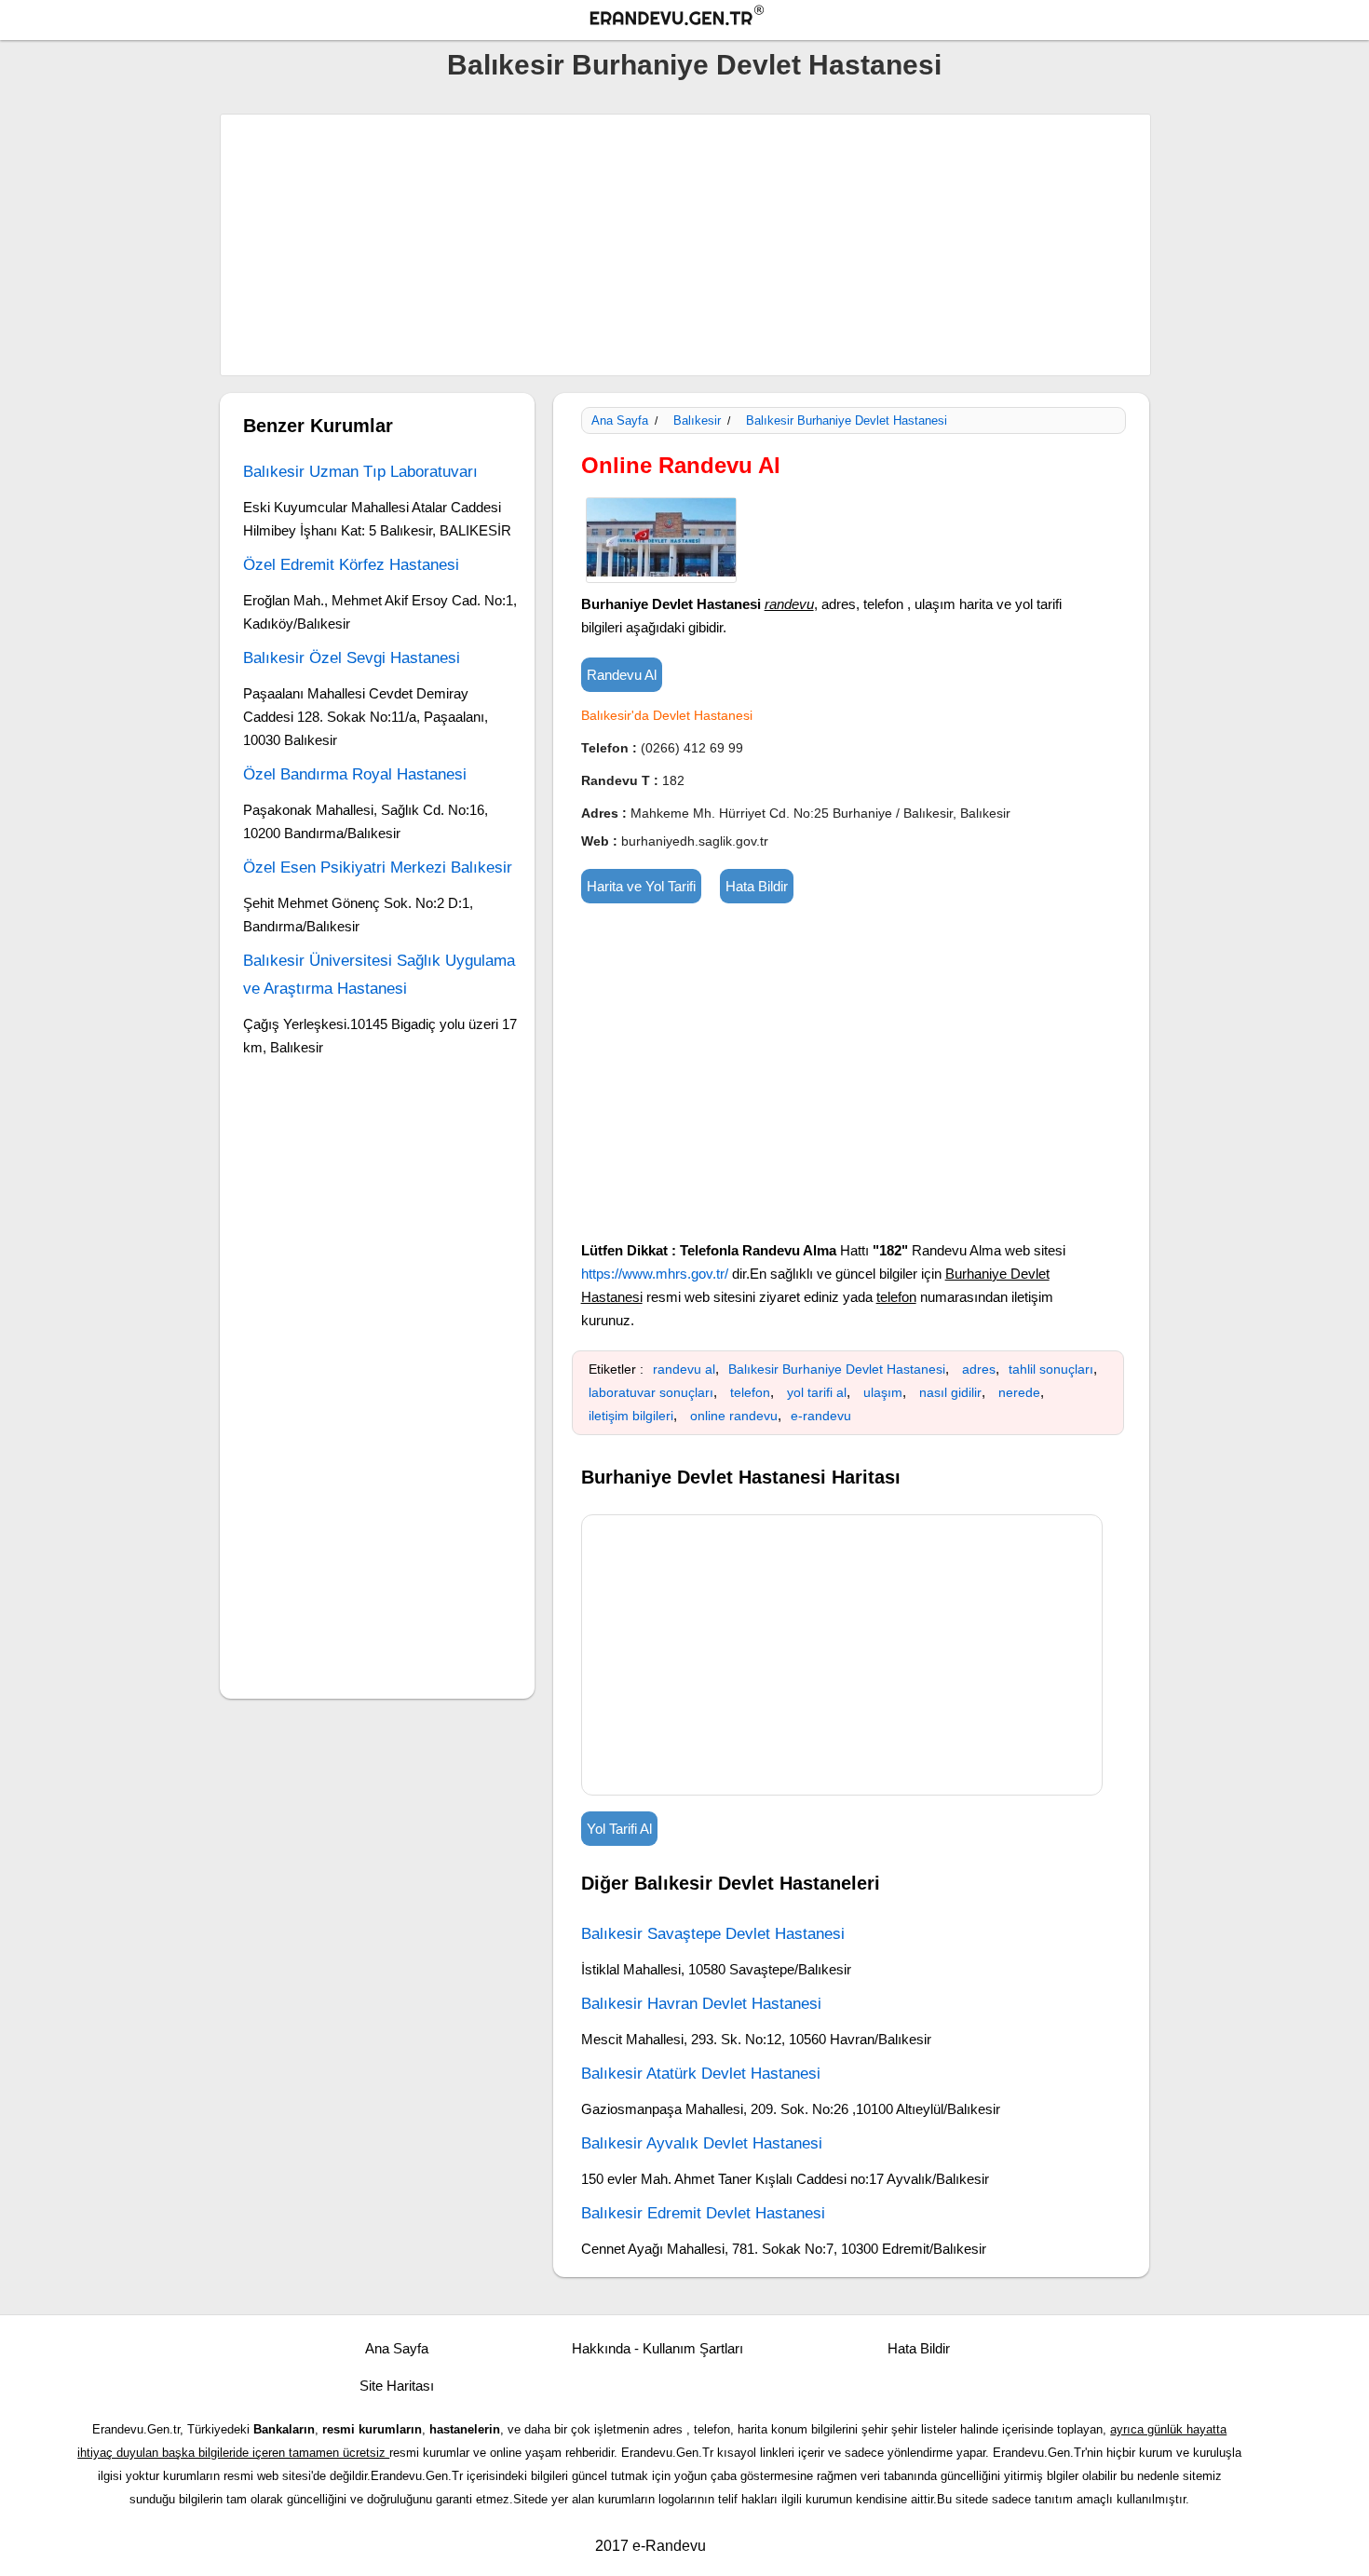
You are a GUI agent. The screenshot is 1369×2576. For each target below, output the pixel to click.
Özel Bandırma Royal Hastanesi (355, 774)
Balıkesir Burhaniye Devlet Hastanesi (694, 65)
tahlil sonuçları (1051, 1369)
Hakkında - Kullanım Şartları (657, 2348)
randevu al (684, 1369)
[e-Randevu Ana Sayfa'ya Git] (694, 18)
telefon (750, 1392)
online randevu (734, 1416)
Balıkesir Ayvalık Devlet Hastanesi (702, 2143)
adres (979, 1369)
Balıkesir (697, 420)
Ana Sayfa (620, 420)
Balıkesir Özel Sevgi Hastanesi (352, 658)
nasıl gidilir (950, 1392)
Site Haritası (397, 2386)
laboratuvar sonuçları (651, 1392)
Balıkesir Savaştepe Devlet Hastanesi (713, 1934)
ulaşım (883, 1392)
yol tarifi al (817, 1392)
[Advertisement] (685, 245)
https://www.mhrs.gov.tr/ (655, 1274)
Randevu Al (622, 675)
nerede (1019, 1392)
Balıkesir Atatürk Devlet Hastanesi (701, 2074)
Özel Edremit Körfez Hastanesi (351, 565)
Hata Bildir (757, 886)
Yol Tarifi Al (619, 1829)
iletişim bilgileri (631, 1416)
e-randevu (821, 1416)
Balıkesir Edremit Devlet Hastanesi (703, 2213)
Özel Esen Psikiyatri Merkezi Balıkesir (378, 868)
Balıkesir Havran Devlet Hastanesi (701, 2004)
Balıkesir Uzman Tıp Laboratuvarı (360, 472)
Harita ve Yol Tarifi (641, 886)
